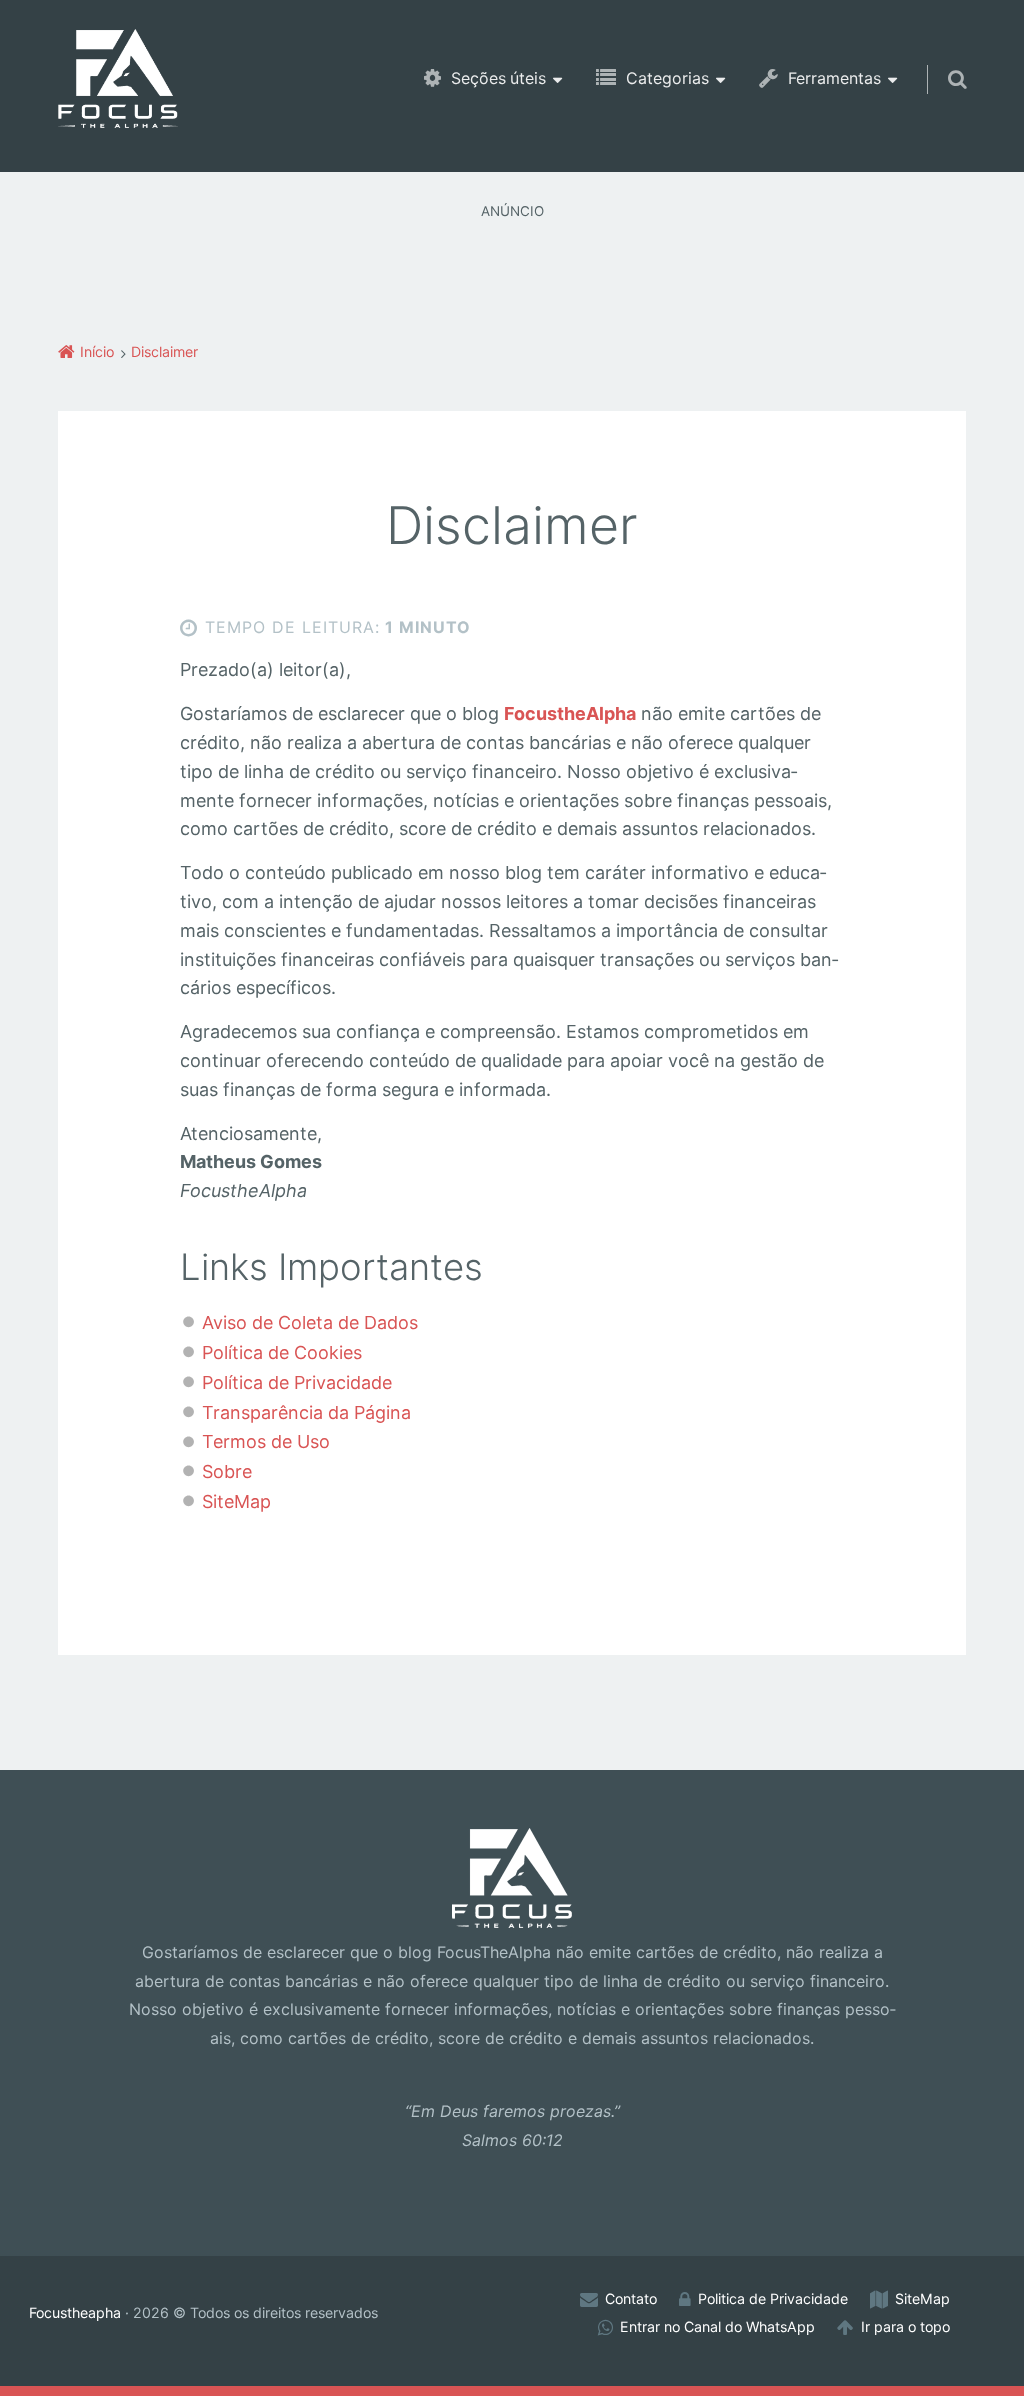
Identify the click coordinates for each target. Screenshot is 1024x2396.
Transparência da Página (306, 1412)
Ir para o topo (905, 2327)
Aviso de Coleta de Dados (310, 1322)
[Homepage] (118, 78)
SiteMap (236, 1501)
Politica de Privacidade (773, 2299)
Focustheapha (75, 2312)
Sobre (227, 1471)
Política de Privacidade (297, 1382)
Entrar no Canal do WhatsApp (717, 2327)
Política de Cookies (282, 1352)
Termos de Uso (266, 1441)
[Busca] (938, 60)
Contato (631, 2299)
